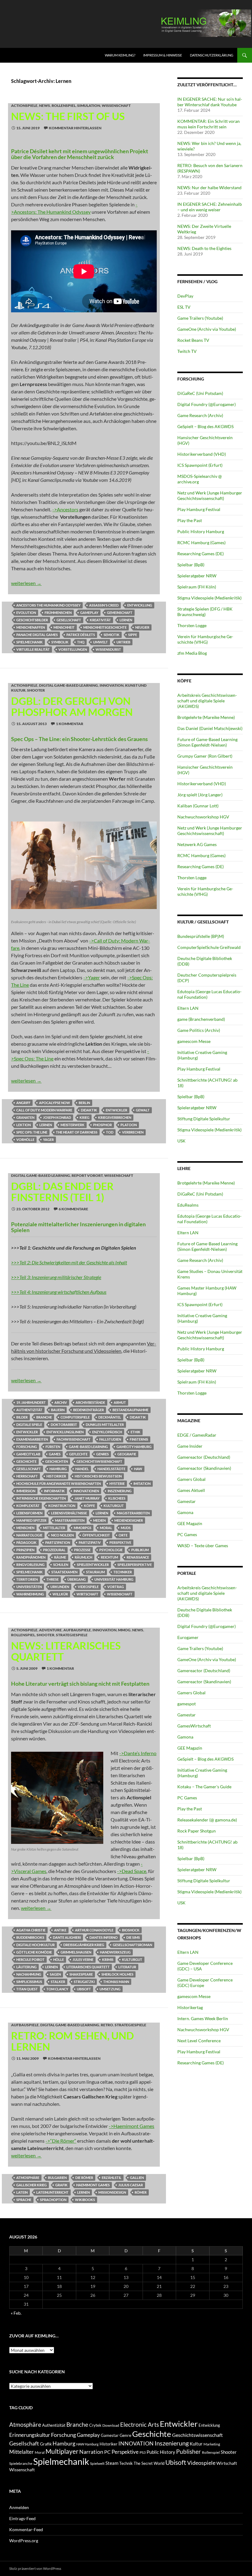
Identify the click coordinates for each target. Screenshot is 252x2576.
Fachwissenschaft (74, 1439)
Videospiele (88, 1587)
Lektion (24, 1125)
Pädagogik (26, 1542)
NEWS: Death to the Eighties (204, 248)
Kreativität (100, 620)
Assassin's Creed (104, 605)
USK (181, 1141)
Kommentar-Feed (26, 2529)
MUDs (126, 1528)
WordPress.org (24, 2541)
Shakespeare (81, 1974)
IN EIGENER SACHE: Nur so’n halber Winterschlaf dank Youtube (210, 102)
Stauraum (95, 1572)
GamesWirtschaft (194, 1726)
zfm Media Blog (192, 653)
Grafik (61, 2185)
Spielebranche (21, 2463)
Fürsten (53, 1447)
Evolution (26, 613)
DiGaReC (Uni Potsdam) (200, 393)
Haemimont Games (93, 2185)
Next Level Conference (199, 2041)
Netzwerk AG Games (197, 844)
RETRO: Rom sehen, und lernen (73, 2041)
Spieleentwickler (93, 1565)
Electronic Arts (140, 2424)
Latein (22, 2192)
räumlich (83, 1557)
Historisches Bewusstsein (98, 1476)
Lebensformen (29, 1513)
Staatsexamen (64, 1572)
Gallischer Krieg (31, 2185)
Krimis (108, 1959)
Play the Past (190, 520)
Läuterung (26, 1967)
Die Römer (84, 2178)
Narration (91, 2452)
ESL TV (184, 307)
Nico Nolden (62, 1535)
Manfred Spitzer (31, 1520)
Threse (53, 1579)
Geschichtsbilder (32, 620)
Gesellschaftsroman (132, 1945)
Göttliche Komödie (34, 1952)
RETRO (107, 2025)
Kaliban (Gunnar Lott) (198, 806)
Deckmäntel (110, 1417)
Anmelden (19, 2507)
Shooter (36, 690)
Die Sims (133, 1937)
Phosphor (102, 1125)
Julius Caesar (131, 2185)
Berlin (84, 1103)
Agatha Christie (31, 1930)
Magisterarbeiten (133, 1513)
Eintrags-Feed (22, 2518)
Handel (82, 1469)
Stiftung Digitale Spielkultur (204, 1119)
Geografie (127, 1454)
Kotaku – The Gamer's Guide (204, 1787)
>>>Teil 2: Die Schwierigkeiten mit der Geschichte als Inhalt (69, 1262)
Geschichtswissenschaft (99, 1461)
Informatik (54, 1491)
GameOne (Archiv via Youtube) (207, 329)
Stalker (58, 1982)
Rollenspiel (64, 105)
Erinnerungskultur (30, 2435)
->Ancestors (65, 509)
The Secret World (149, 2463)
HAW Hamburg (87, 2444)
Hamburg (58, 1469)
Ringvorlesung (30, 1565)
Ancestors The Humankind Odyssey (48, 605)
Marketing (212, 2444)
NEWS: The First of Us (68, 116)
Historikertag (190, 2007)
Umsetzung (110, 1989)
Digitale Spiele (29, 1425)
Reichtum (109, 1557)
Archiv (61, 1402)
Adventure (50, 1630)
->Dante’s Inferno (138, 1753)
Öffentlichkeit (96, 1535)
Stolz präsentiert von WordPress (35, 2568)
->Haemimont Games (132, 2126)
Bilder (22, 1417)
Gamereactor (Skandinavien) (204, 1468)
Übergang (77, 1579)
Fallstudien (110, 1439)
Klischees (117, 1498)
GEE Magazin (190, 1523)
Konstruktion (62, 1506)
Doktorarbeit (64, 1425)
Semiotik (112, 635)
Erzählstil (112, 2178)
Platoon (129, 1125)
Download (111, 2425)
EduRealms (188, 1205)
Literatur (127, 1967)
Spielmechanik (30, 642)
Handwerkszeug (115, 1952)
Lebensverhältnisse (69, 1513)
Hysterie (117, 1483)
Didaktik (89, 1110)
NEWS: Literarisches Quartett (66, 1651)
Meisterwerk (73, 1125)
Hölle (59, 1959)
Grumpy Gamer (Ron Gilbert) (205, 756)
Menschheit (64, 627)
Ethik (136, 1432)
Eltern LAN (188, 1008)
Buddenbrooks (30, 1937)
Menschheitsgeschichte (105, 627)
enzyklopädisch (107, 1432)
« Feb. (16, 2313)
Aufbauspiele (77, 1630)
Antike (60, 1930)
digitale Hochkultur (35, 1945)
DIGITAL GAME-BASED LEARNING (69, 685)
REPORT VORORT (87, 1175)
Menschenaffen (31, 627)
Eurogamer (188, 1637)
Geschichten (57, 1461)
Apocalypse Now (55, 1103)
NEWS (45, 105)
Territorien (27, 1579)
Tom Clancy (57, 1989)
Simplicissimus (29, 1982)
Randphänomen (31, 1557)
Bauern (58, 1410)
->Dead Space (132, 1871)
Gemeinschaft (120, 613)
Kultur (196, 2444)
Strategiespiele (72, 1635)
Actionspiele (24, 105)
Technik (126, 2463)
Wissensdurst (108, 649)
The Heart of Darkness (77, 1132)
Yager (48, 1140)
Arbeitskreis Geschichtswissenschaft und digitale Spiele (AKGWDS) (207, 701)
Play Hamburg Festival (199, 509)
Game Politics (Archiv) (199, 1030)
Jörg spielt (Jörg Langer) (200, 795)
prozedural (54, 1550)
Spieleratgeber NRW (197, 576)
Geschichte (26, 1461)
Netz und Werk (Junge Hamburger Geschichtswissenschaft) (210, 496)
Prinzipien (25, 1550)
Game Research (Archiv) (200, 415)
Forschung (27, 1447)
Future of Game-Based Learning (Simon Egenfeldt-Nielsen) (207, 742)
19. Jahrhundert (31, 1402)
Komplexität (28, 1506)
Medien (99, 1520)
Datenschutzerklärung (212, 55)
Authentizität (29, 1410)
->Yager (92, 977)
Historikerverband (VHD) (202, 454)
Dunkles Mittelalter (105, 1425)
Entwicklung (140, 605)
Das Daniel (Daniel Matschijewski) (210, 728)
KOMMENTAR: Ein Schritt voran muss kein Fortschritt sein (209, 124)
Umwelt (100, 642)
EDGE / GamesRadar (197, 1435)
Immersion (26, 1491)
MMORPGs (83, 1528)
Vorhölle (25, 1140)
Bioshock (131, 1930)
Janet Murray (87, 1498)
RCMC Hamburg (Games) (201, 543)
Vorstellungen (73, 649)
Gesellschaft (69, 620)
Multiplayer (62, 2451)
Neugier (142, 627)
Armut (120, 1402)
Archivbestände (90, 1402)
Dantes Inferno (104, 1937)
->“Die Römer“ (61, 2141)
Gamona (185, 1512)
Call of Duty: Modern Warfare (44, 1110)
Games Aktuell (191, 1490)
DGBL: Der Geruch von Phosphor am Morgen (72, 706)
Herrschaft (27, 1476)
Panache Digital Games (37, 635)
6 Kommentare (73, 1209)
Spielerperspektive (135, 1565)
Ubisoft (84, 1989)
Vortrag (116, 1587)
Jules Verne (83, 1959)
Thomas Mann (116, 1982)
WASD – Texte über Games (203, 1546)
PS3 (143, 2452)
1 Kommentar (70, 724)
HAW (138, 1469)
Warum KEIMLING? (120, 55)
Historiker (56, 1476)
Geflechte (78, 1454)
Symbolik (60, 642)
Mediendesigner (129, 1520)
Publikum (140, 1550)
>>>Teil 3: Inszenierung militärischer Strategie (56, 1277)
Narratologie (29, 1535)
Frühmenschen (58, 613)
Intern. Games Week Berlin (203, 2018)
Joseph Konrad (57, 1117)
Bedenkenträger (89, 1410)
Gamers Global (191, 1479)
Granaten (25, 1117)
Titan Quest (27, 1989)
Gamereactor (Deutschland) (204, 1457)
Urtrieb (123, 642)
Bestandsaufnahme (130, 1410)
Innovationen (86, 1491)
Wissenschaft (116, 105)
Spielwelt (97, 2463)
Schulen (61, 1565)
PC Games (187, 1534)
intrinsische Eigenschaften (41, 1498)
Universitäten (29, 1587)
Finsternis (139, 1439)
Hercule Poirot (30, 1959)
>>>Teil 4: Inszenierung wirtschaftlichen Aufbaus (59, 1292)
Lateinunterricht (52, 2192)
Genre (125, 2435)
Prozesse (82, 1550)
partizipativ (90, 1542)
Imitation (142, 1483)
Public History (161, 2452)
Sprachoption (53, 2200)
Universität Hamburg (114, 1579)
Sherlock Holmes (117, 1974)
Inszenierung (120, 1491)
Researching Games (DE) (201, 554)
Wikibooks (85, 2200)
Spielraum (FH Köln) (197, 587)
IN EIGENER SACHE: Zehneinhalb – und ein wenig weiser (210, 207)
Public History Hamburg (201, 531)
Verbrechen (133, 1132)
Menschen (25, 1528)
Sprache (24, 2200)
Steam (112, 2463)
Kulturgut (114, 1506)
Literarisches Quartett (88, 1967)
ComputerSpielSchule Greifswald (209, 947)
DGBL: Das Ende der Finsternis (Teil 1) (62, 1192)
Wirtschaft (87, 1594)
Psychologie (111, 1550)
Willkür (60, 1594)
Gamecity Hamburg (134, 1447)
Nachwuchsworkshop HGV (203, 817)
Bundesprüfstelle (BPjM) (201, 936)
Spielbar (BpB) (191, 565)
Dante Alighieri (67, 1937)
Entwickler (116, 1110)
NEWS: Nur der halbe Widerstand (209, 187)
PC (107, 2452)
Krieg (85, 1117)
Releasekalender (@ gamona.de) (207, 1820)
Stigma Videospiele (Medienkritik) (209, 598)
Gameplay (89, 613)
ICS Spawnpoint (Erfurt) (200, 465)
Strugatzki (84, 1982)
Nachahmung (29, 1974)
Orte (123, 1535)
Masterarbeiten (70, 1520)
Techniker (123, 1572)
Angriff (23, 1103)
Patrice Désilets (81, 635)
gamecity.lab (28, 1454)
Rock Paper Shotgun (197, 1831)
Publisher (189, 2451)
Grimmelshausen (76, 1952)
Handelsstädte (111, 1469)
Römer (141, 2192)
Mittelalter (54, 1528)
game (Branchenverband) (201, 1019)
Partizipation (58, 1542)
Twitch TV (187, 351)
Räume (60, 1557)
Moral (106, 1528)
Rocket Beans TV (193, 340)
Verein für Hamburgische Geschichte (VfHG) (205, 639)
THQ (81, 642)
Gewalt (143, 1110)
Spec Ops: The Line (32, 1132)
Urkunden (60, 1587)
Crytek (95, 2425)
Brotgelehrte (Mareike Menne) (206, 717)
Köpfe (89, 1506)
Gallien (137, 2178)
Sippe (133, 635)
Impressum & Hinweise (163, 55)
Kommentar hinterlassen (75, 128)
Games (55, 1454)
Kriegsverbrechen (115, 1117)
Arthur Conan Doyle (94, 1930)
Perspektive (120, 1542)
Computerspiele (75, 1417)
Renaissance (138, 1557)
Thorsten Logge (192, 625)
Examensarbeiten (32, 1439)
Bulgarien (57, 2178)
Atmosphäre (28, 2178)
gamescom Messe (194, 1041)
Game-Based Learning (88, 1447)
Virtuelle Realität (33, 649)
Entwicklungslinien (65, 1432)
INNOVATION (112, 685)
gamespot (187, 1704)
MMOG (124, 1630)
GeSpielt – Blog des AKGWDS (205, 426)
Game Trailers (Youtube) (200, 318)
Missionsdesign (112, 2192)
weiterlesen (26, 583)
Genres (102, 1454)
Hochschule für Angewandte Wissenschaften (59, 1483)
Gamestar (187, 1501)
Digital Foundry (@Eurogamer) (207, 404)
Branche (44, 1417)
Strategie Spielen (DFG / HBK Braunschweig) (205, 612)
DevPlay (185, 296)
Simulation (89, 105)
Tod (110, 1132)
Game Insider (190, 1446)
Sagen (55, 1974)
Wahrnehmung (30, 1594)
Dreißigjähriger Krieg (84, 1945)
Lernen (126, 620)
